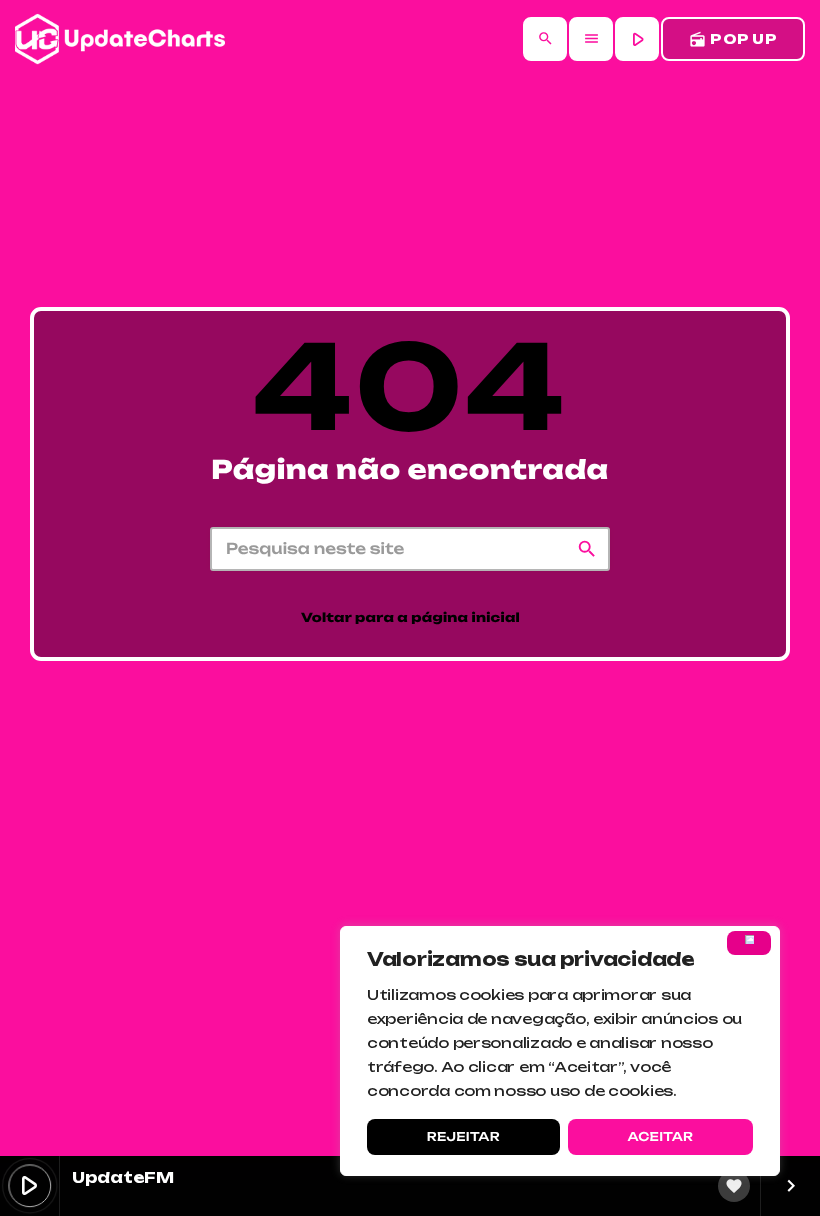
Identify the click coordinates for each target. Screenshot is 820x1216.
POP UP (733, 39)
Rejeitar (463, 1136)
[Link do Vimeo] (120, 39)
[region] (560, 1051)
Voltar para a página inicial (410, 618)
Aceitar (660, 1136)
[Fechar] (749, 943)
